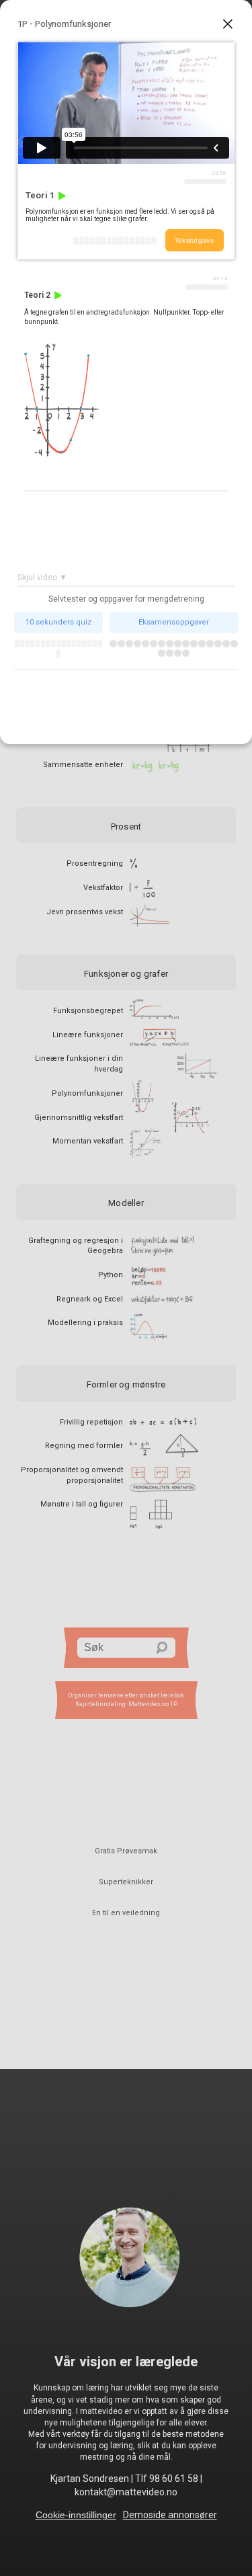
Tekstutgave (195, 240)
